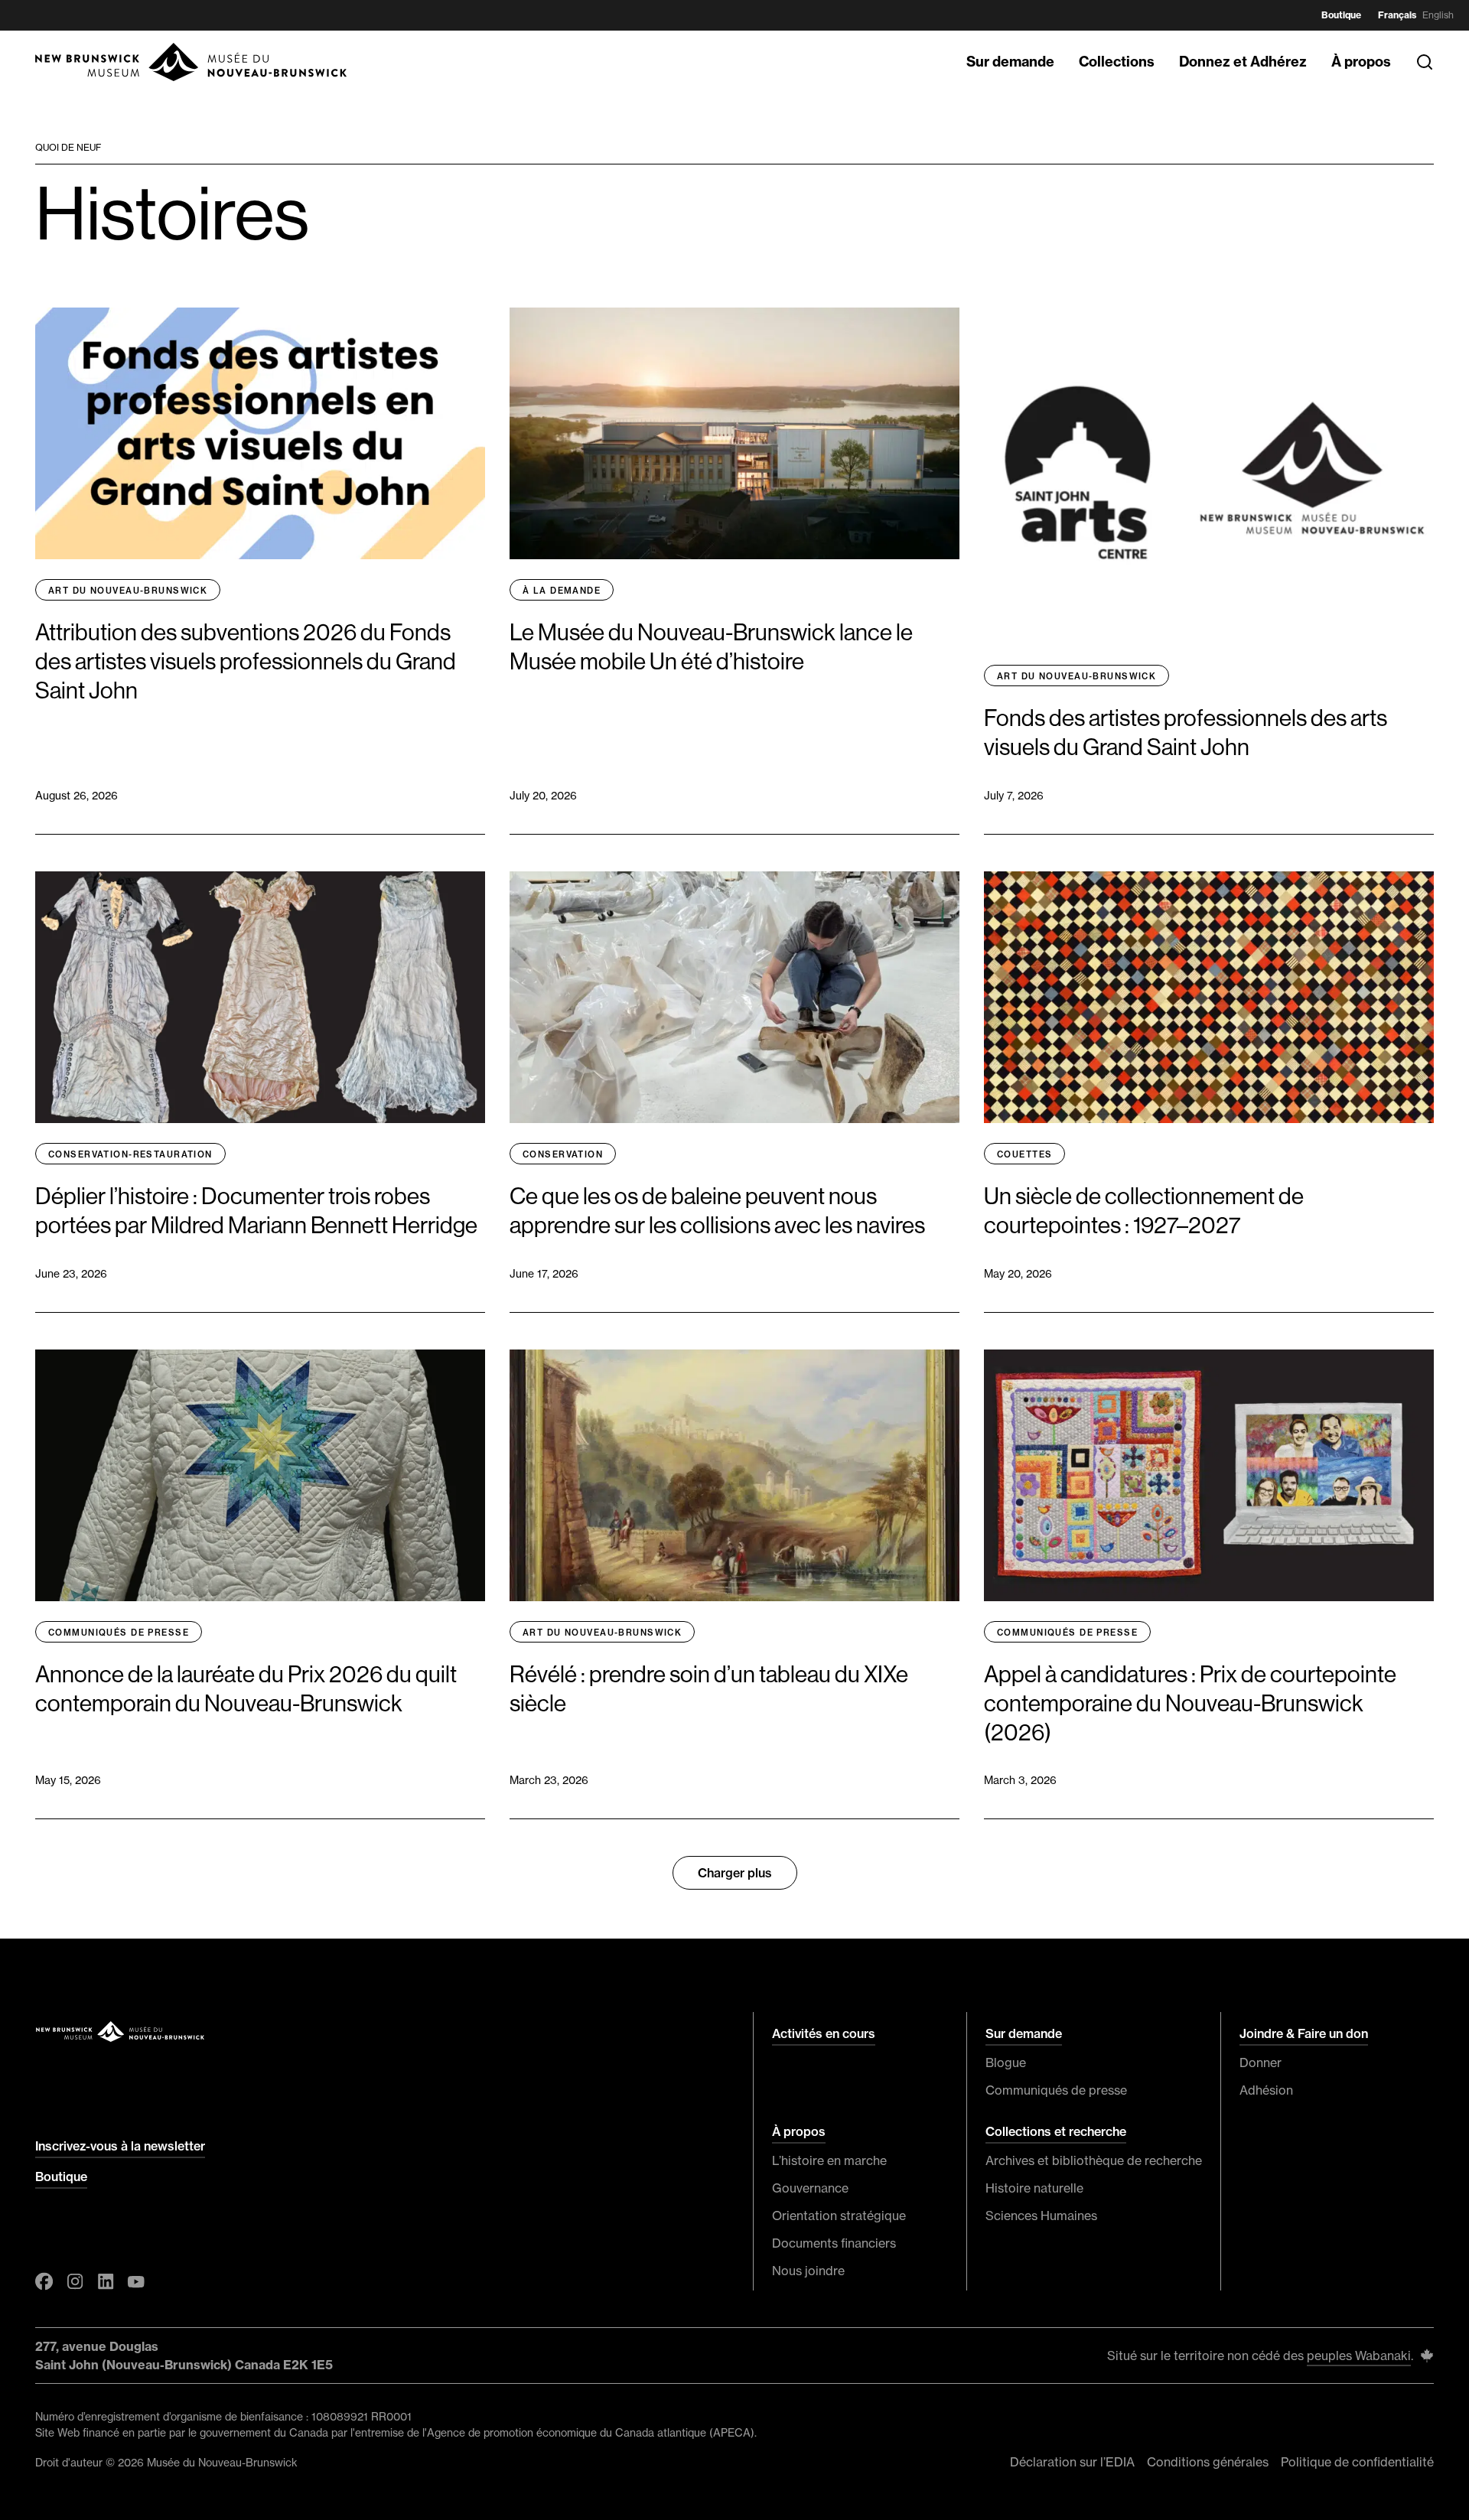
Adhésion (1266, 2090)
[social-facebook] (44, 2281)
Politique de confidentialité (1357, 2462)
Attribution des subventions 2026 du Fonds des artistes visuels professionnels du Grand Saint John (246, 662)
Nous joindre (808, 2271)
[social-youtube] (136, 2281)
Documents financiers (834, 2243)
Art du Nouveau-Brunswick (128, 591)
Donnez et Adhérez (1243, 62)
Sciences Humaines (1041, 2216)
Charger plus (735, 1873)
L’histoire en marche (829, 2160)
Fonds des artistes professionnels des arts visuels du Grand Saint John (1186, 733)
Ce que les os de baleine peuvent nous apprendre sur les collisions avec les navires (717, 1211)
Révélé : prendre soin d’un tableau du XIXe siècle (709, 1689)
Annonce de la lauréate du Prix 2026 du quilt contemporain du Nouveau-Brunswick (246, 1689)
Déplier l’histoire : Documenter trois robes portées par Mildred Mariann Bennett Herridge (256, 1211)
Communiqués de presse (119, 1633)
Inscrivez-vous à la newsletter (120, 2146)
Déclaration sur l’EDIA (1072, 2462)
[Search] (1425, 62)
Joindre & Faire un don (1304, 2033)
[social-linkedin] (106, 2281)
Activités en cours (824, 2033)
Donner (1261, 2063)
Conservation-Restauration (130, 1154)
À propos (1361, 62)
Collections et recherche (1056, 2131)
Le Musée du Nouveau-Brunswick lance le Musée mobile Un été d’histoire (711, 647)
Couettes (1024, 1154)
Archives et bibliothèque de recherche (1094, 2160)
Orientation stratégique (839, 2216)
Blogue (1006, 2063)
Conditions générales (1208, 2462)
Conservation (563, 1154)
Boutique (1341, 15)
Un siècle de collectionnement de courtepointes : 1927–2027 (1144, 1211)
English (1438, 15)
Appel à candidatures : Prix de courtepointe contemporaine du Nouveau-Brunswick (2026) (1190, 1704)
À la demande (562, 591)
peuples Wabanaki (1359, 2356)
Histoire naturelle (1034, 2188)
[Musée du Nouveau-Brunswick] (192, 62)
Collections (1117, 62)
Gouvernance (810, 2188)
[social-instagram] (75, 2281)
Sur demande (1010, 62)
